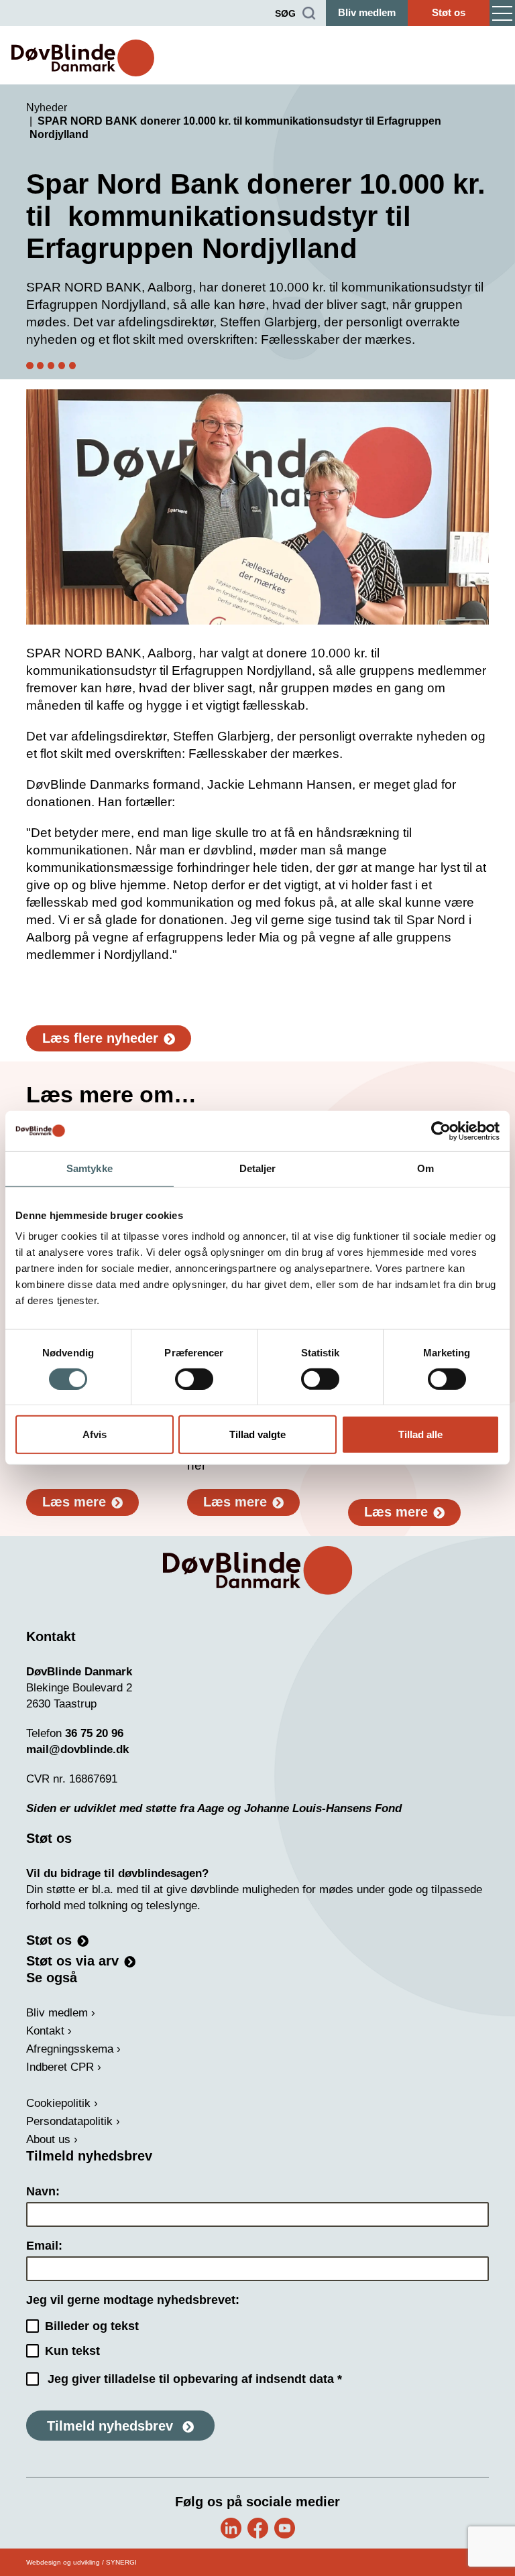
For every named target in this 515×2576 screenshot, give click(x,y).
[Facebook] (258, 2528)
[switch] (194, 1379)
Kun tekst (72, 2351)
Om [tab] (425, 1168)
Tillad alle (420, 1434)
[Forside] (257, 1570)
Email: (44, 2246)
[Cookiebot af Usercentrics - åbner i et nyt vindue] (441, 1131)
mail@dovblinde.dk (77, 1749)
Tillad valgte (257, 1434)
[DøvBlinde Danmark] (83, 58)
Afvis (95, 1434)
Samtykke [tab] (90, 1168)
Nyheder (47, 108)
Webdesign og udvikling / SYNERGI (81, 2562)
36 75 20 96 (94, 1733)
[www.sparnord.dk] (257, 507)
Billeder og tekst (92, 2326)
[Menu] (502, 13)
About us (48, 2139)
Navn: (43, 2191)
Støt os (449, 12)
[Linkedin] (231, 2528)
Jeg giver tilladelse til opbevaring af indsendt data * (195, 2379)
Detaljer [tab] (258, 1168)
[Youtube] (285, 2528)
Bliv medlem (367, 12)
